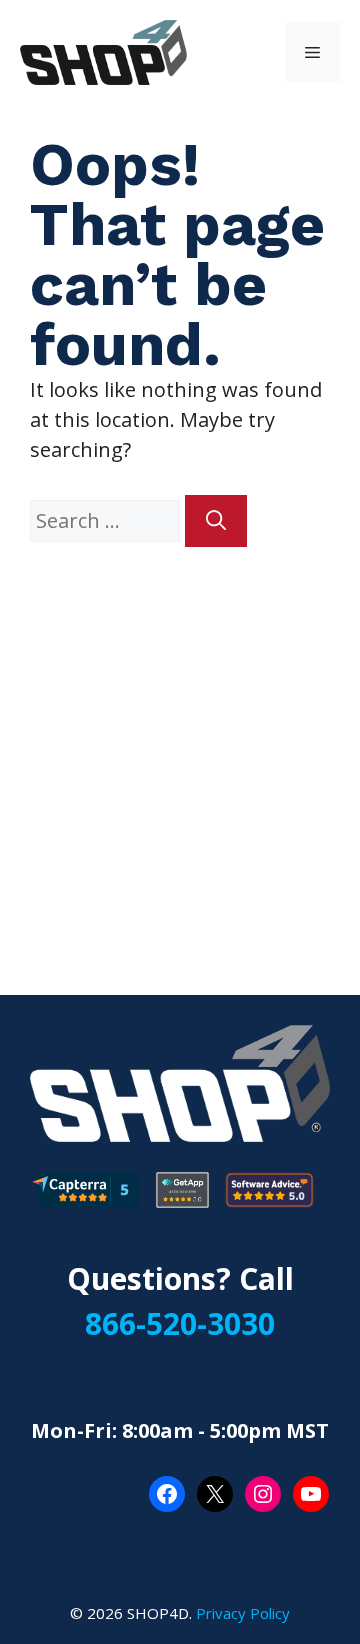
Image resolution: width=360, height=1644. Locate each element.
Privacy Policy (243, 1613)
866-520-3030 (180, 1323)
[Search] (216, 521)
